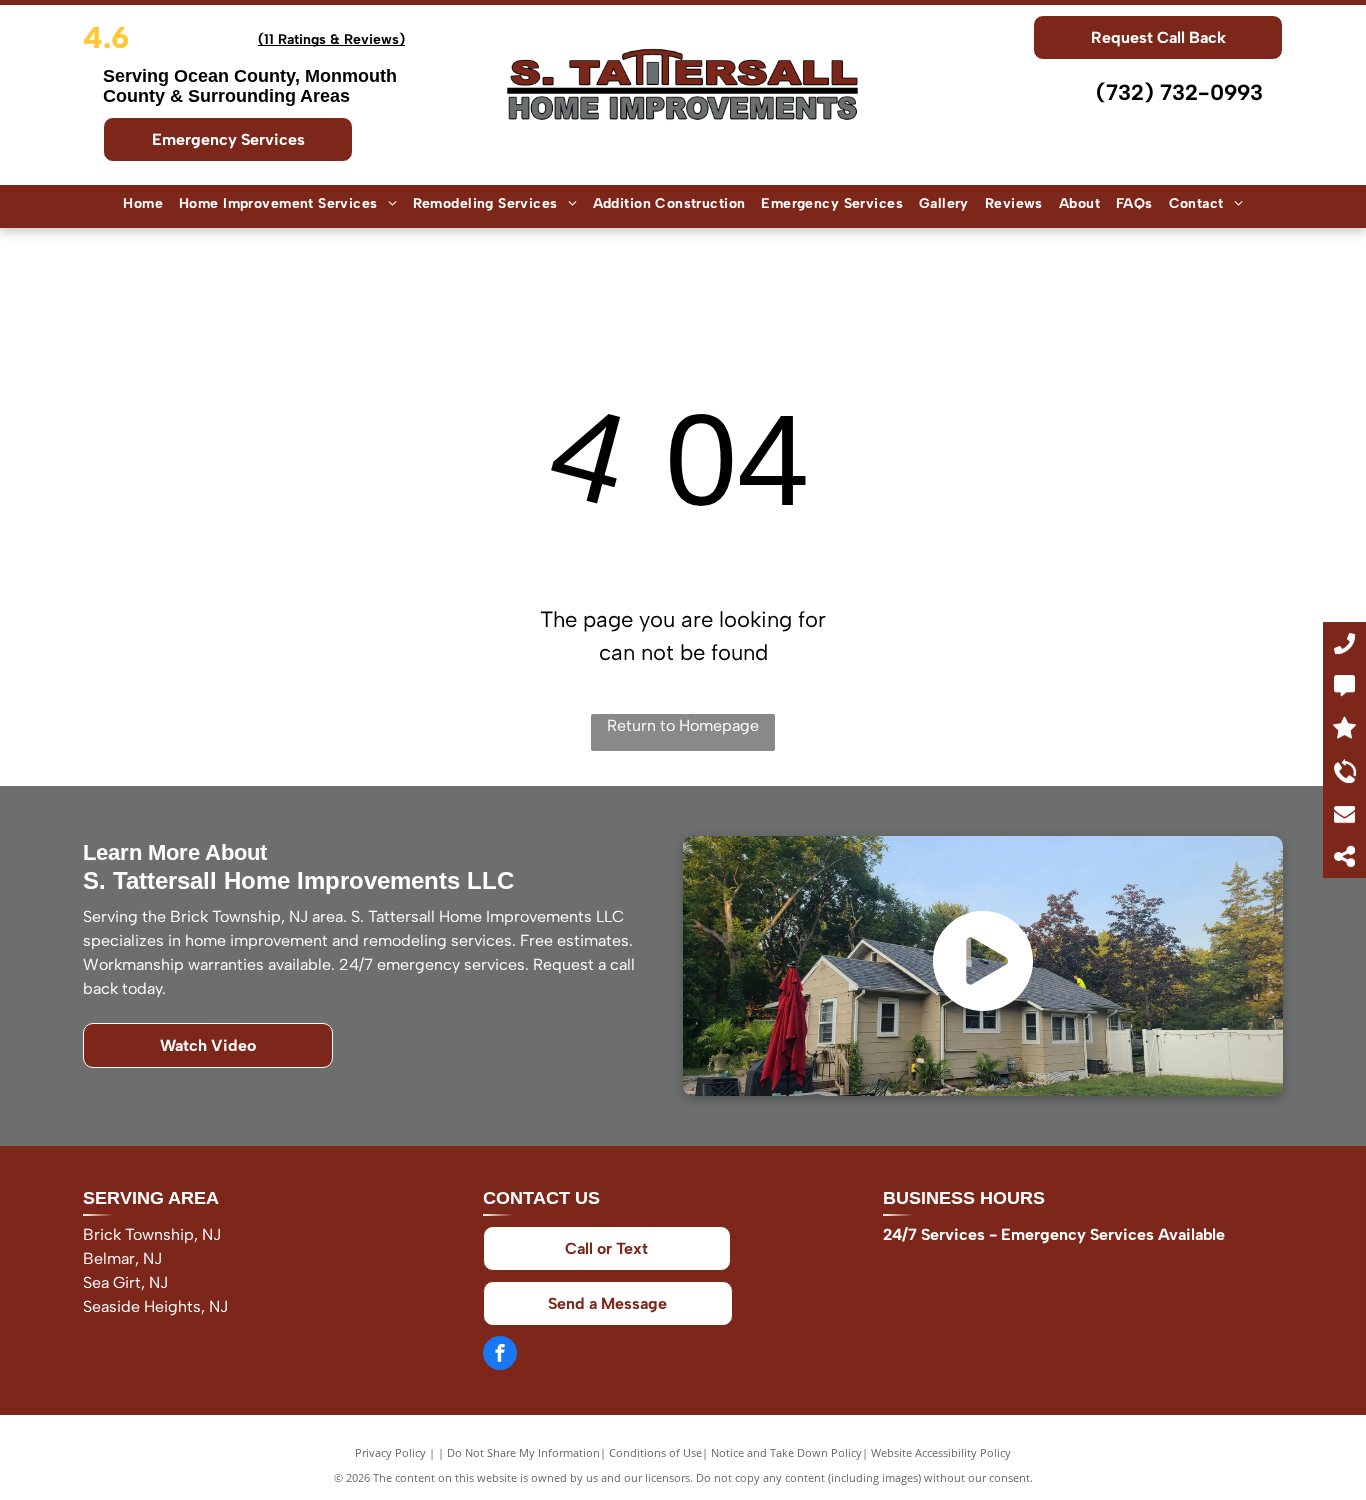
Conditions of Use (655, 1452)
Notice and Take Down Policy (786, 1452)
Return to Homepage (683, 725)
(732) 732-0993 (1179, 92)
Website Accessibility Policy (941, 1452)
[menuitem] (143, 204)
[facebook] (500, 1355)
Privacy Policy (390, 1452)
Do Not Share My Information (523, 1452)
